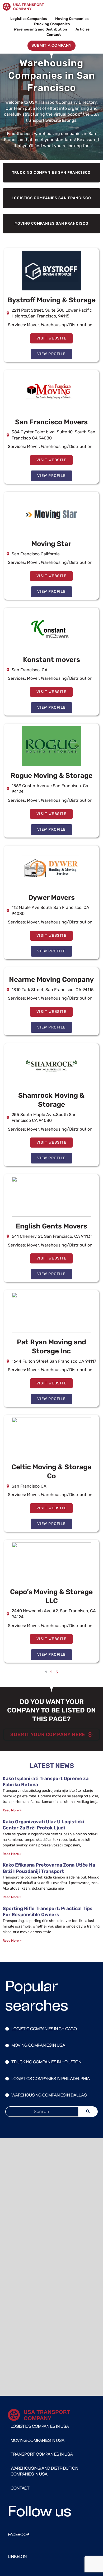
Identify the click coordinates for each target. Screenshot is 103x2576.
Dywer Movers (51, 898)
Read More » (12, 1810)
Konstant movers (51, 660)
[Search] (88, 2112)
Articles (83, 29)
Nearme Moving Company (51, 980)
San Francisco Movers (51, 422)
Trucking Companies (52, 24)
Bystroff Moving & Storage (51, 300)
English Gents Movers (51, 1226)
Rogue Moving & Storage (51, 776)
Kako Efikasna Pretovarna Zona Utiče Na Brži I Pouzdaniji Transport (49, 1868)
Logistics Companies (29, 19)
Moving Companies (72, 19)
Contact (54, 34)
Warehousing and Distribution (40, 29)
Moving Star (51, 544)
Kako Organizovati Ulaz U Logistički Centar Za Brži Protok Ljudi (43, 1825)
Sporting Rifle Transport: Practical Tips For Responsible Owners (48, 1912)
